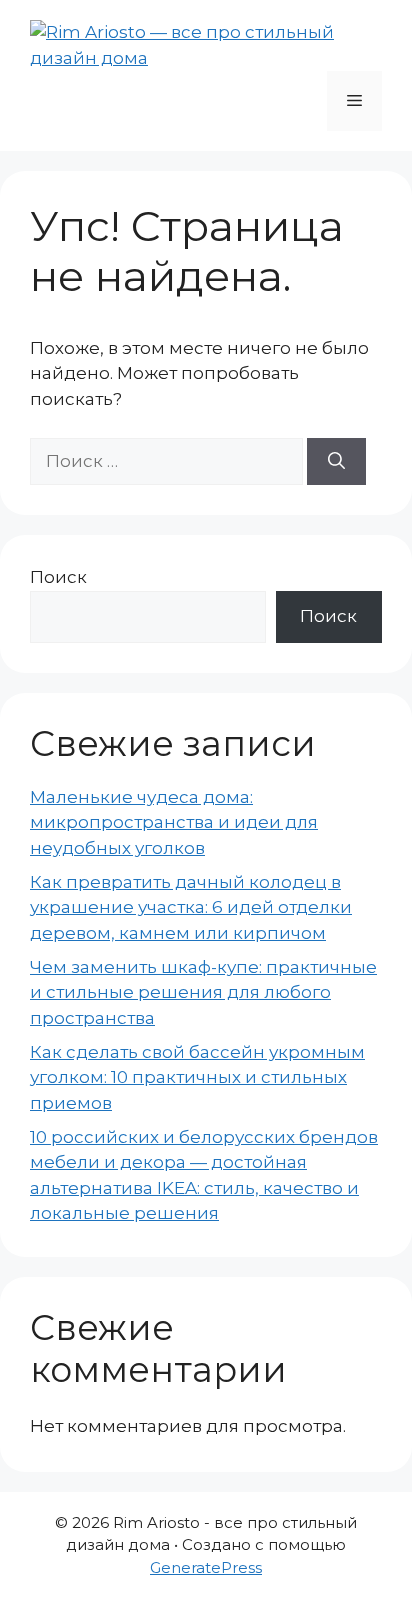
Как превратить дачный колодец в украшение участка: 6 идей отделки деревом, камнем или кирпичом (191, 907)
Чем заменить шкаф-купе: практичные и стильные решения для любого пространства (203, 992)
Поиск (58, 577)
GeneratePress (206, 1567)
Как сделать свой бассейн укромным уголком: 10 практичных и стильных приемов (197, 1077)
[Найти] (336, 462)
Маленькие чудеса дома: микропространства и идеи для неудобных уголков (174, 822)
